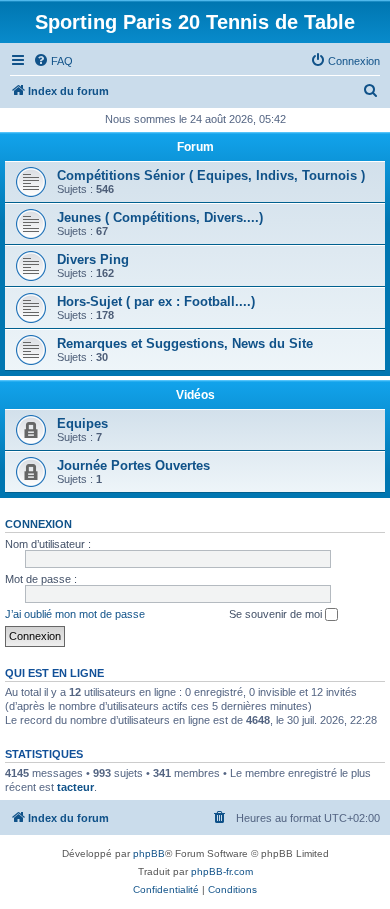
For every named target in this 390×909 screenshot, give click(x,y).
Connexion (38, 524)
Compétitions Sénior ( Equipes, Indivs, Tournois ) (211, 175)
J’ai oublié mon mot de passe (75, 614)
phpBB (149, 853)
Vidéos (195, 395)
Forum (195, 147)
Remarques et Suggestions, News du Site (185, 343)
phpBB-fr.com (222, 871)
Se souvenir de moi (277, 614)
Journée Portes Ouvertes (133, 465)
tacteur (75, 787)
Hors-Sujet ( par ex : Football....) (156, 301)
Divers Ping (93, 259)
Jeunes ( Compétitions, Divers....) (160, 217)
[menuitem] (53, 61)
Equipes (82, 423)
